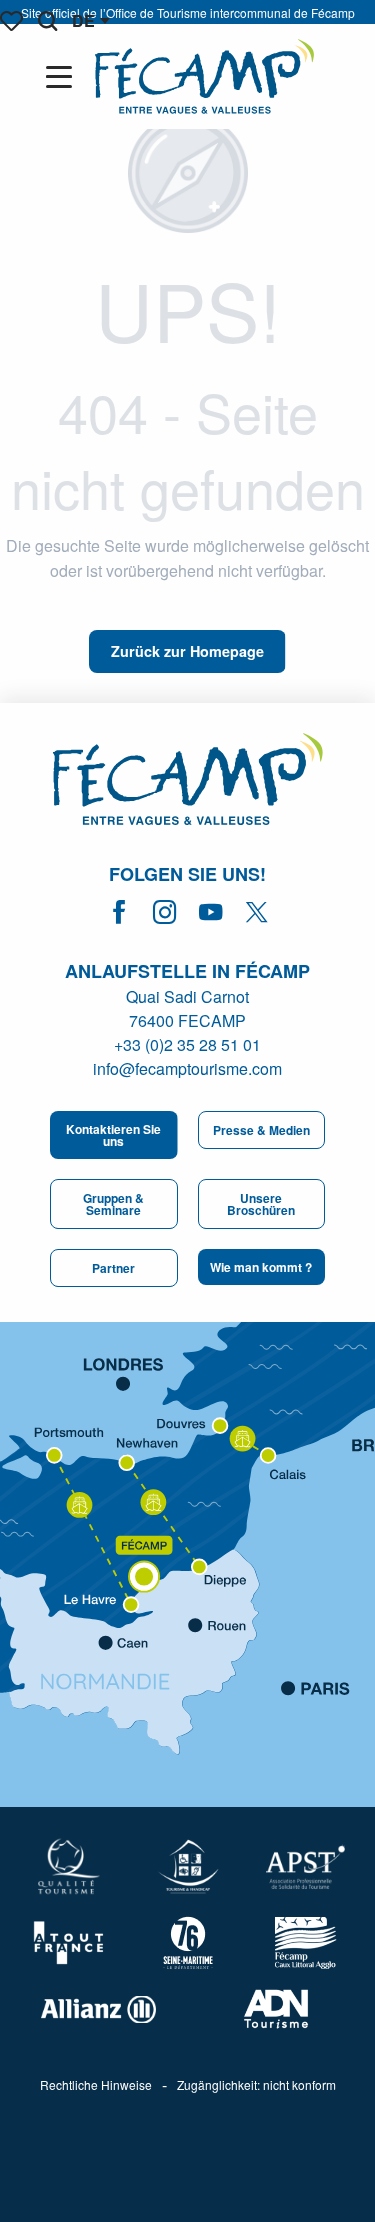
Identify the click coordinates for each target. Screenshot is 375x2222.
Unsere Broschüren (261, 1204)
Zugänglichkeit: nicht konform (256, 2085)
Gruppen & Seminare (113, 1204)
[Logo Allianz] (99, 2009)
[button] (47, 21)
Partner (113, 1268)
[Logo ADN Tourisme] (277, 2009)
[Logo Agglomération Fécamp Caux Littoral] (306, 1943)
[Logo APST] (306, 1867)
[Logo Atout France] (69, 1943)
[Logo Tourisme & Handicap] (187, 1866)
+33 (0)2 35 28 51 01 (187, 1044)
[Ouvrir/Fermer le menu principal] (63, 77)
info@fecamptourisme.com (187, 1068)
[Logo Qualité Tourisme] (69, 1866)
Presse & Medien (261, 1130)
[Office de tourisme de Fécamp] (188, 782)
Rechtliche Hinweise (96, 2085)
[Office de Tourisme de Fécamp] (204, 76)
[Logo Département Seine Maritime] (187, 1942)
